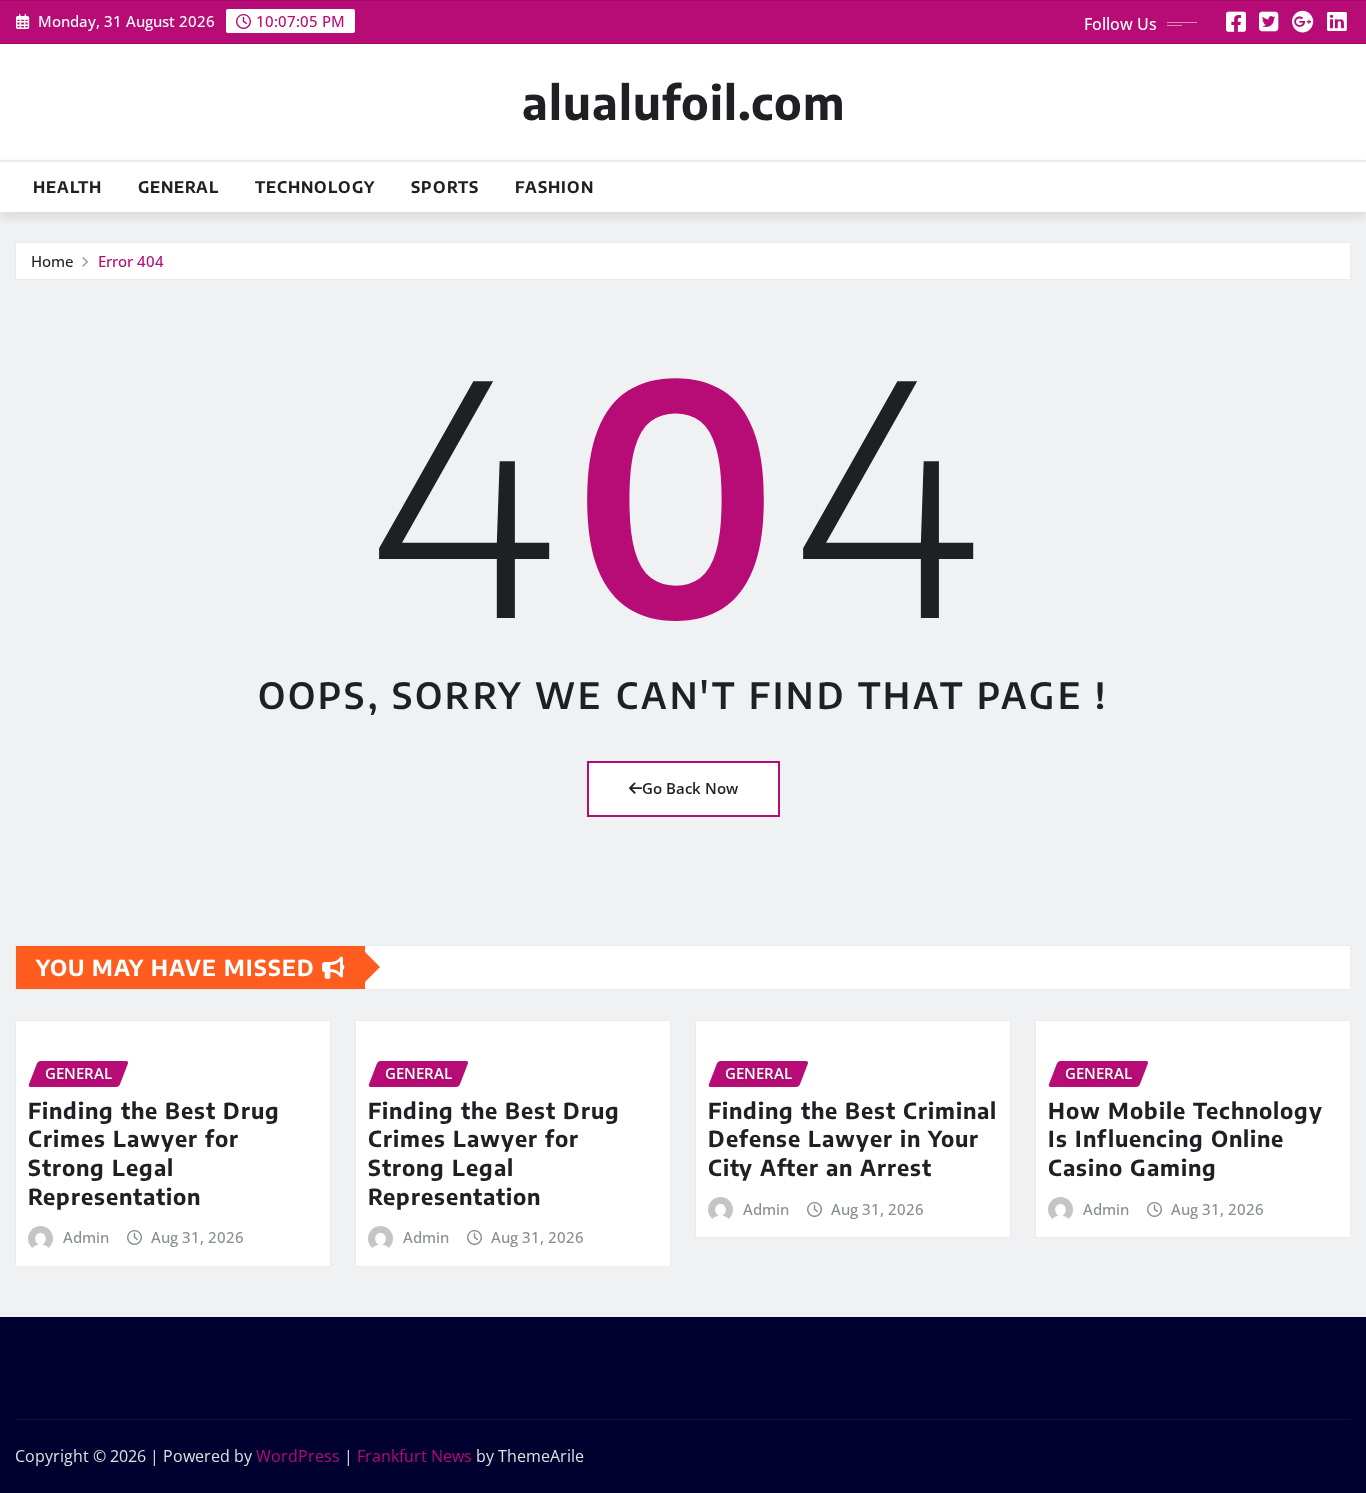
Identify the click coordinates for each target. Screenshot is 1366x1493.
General (178, 187)
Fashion (554, 187)
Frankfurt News (414, 1456)
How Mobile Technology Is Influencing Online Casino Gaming (1185, 1138)
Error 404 (131, 261)
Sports (445, 187)
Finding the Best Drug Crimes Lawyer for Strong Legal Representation (154, 1153)
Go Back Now (690, 788)
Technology (315, 187)
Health (67, 187)
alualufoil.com (683, 101)
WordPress (298, 1456)
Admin (86, 1237)
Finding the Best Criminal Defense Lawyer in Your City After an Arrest (852, 1138)
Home (52, 261)
